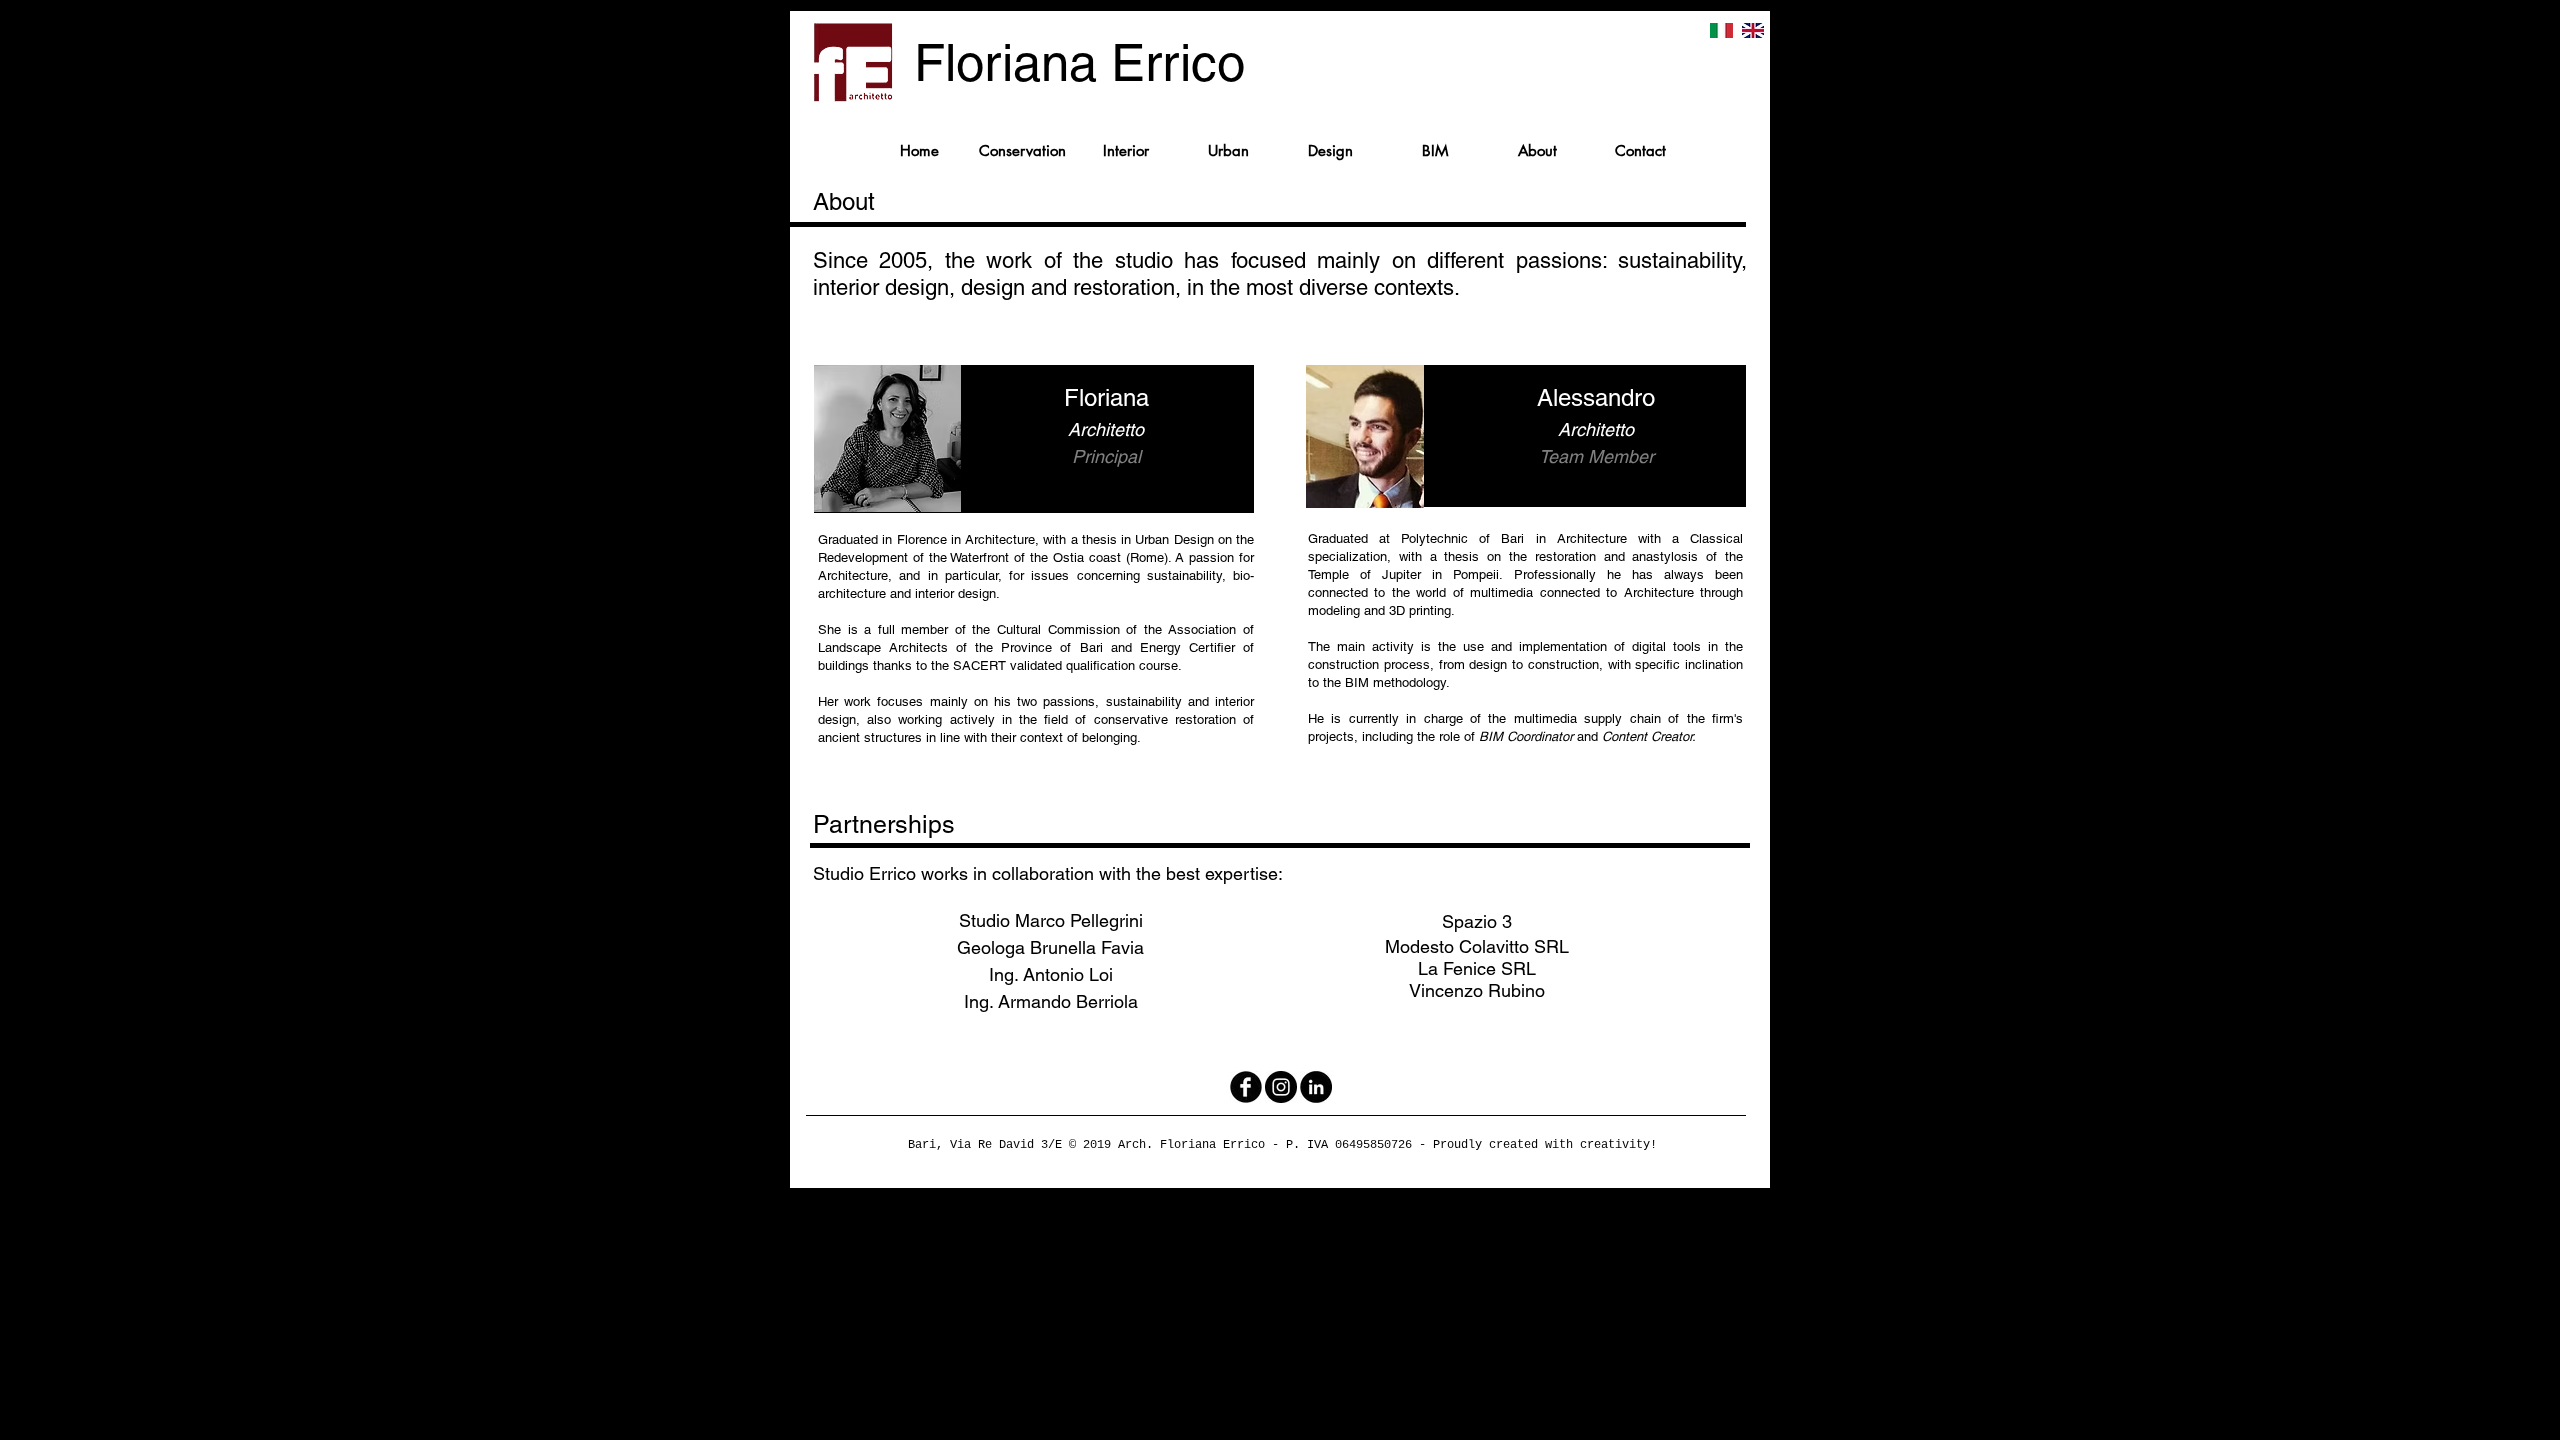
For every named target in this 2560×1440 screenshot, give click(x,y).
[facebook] (1246, 1087)
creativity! (1618, 1145)
